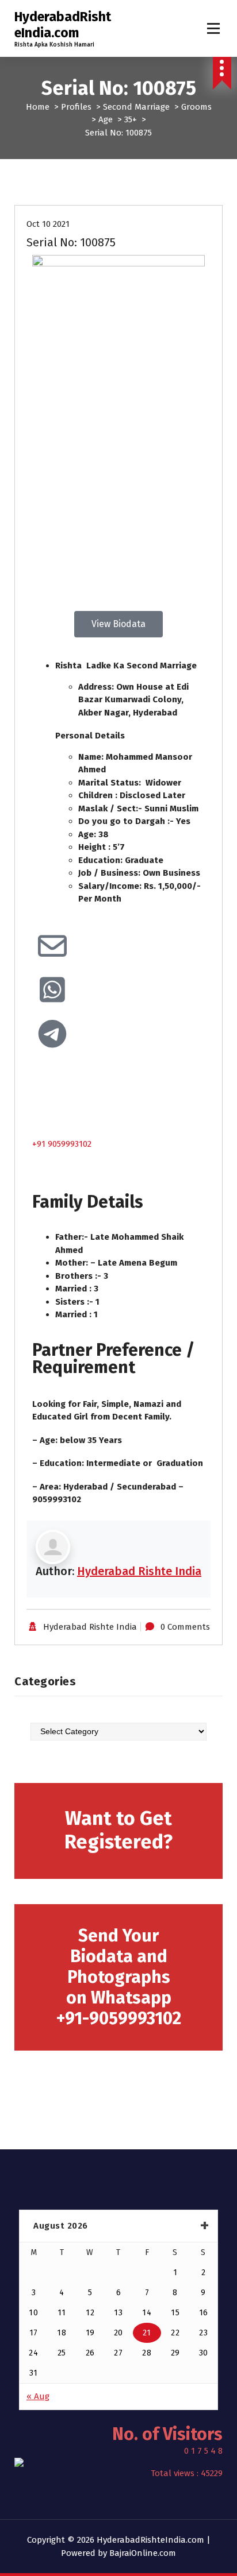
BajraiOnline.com (143, 2553)
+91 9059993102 (62, 1144)
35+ (131, 119)
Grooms (196, 107)
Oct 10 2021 (48, 224)
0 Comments (185, 1627)
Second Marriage (136, 107)
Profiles (76, 107)
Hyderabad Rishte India (139, 1571)
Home (38, 107)
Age (106, 119)
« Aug (38, 2396)
